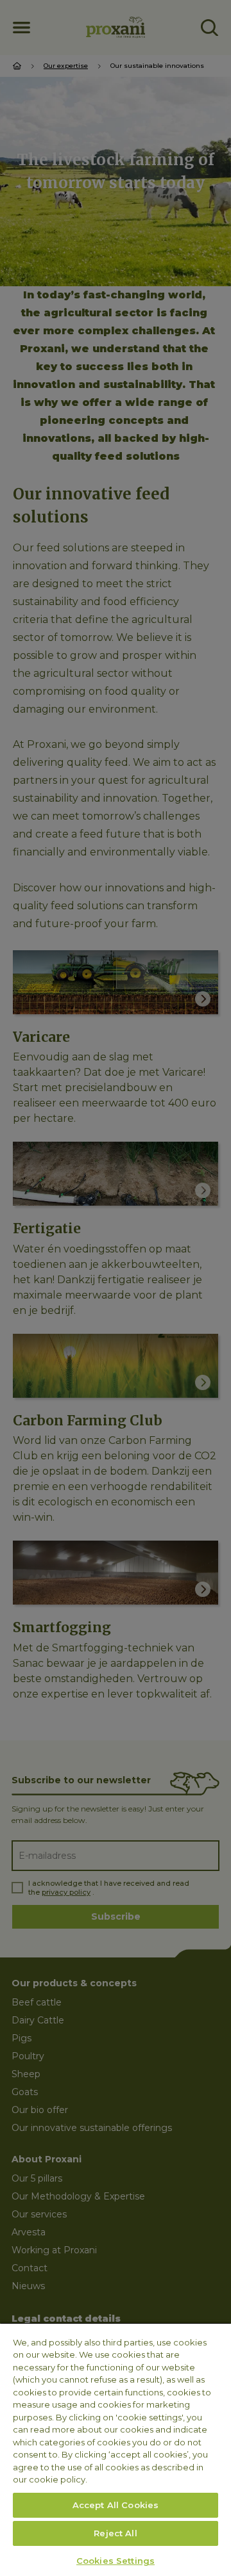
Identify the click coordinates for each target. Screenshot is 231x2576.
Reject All (115, 2533)
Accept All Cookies (116, 2505)
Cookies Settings (116, 2561)
